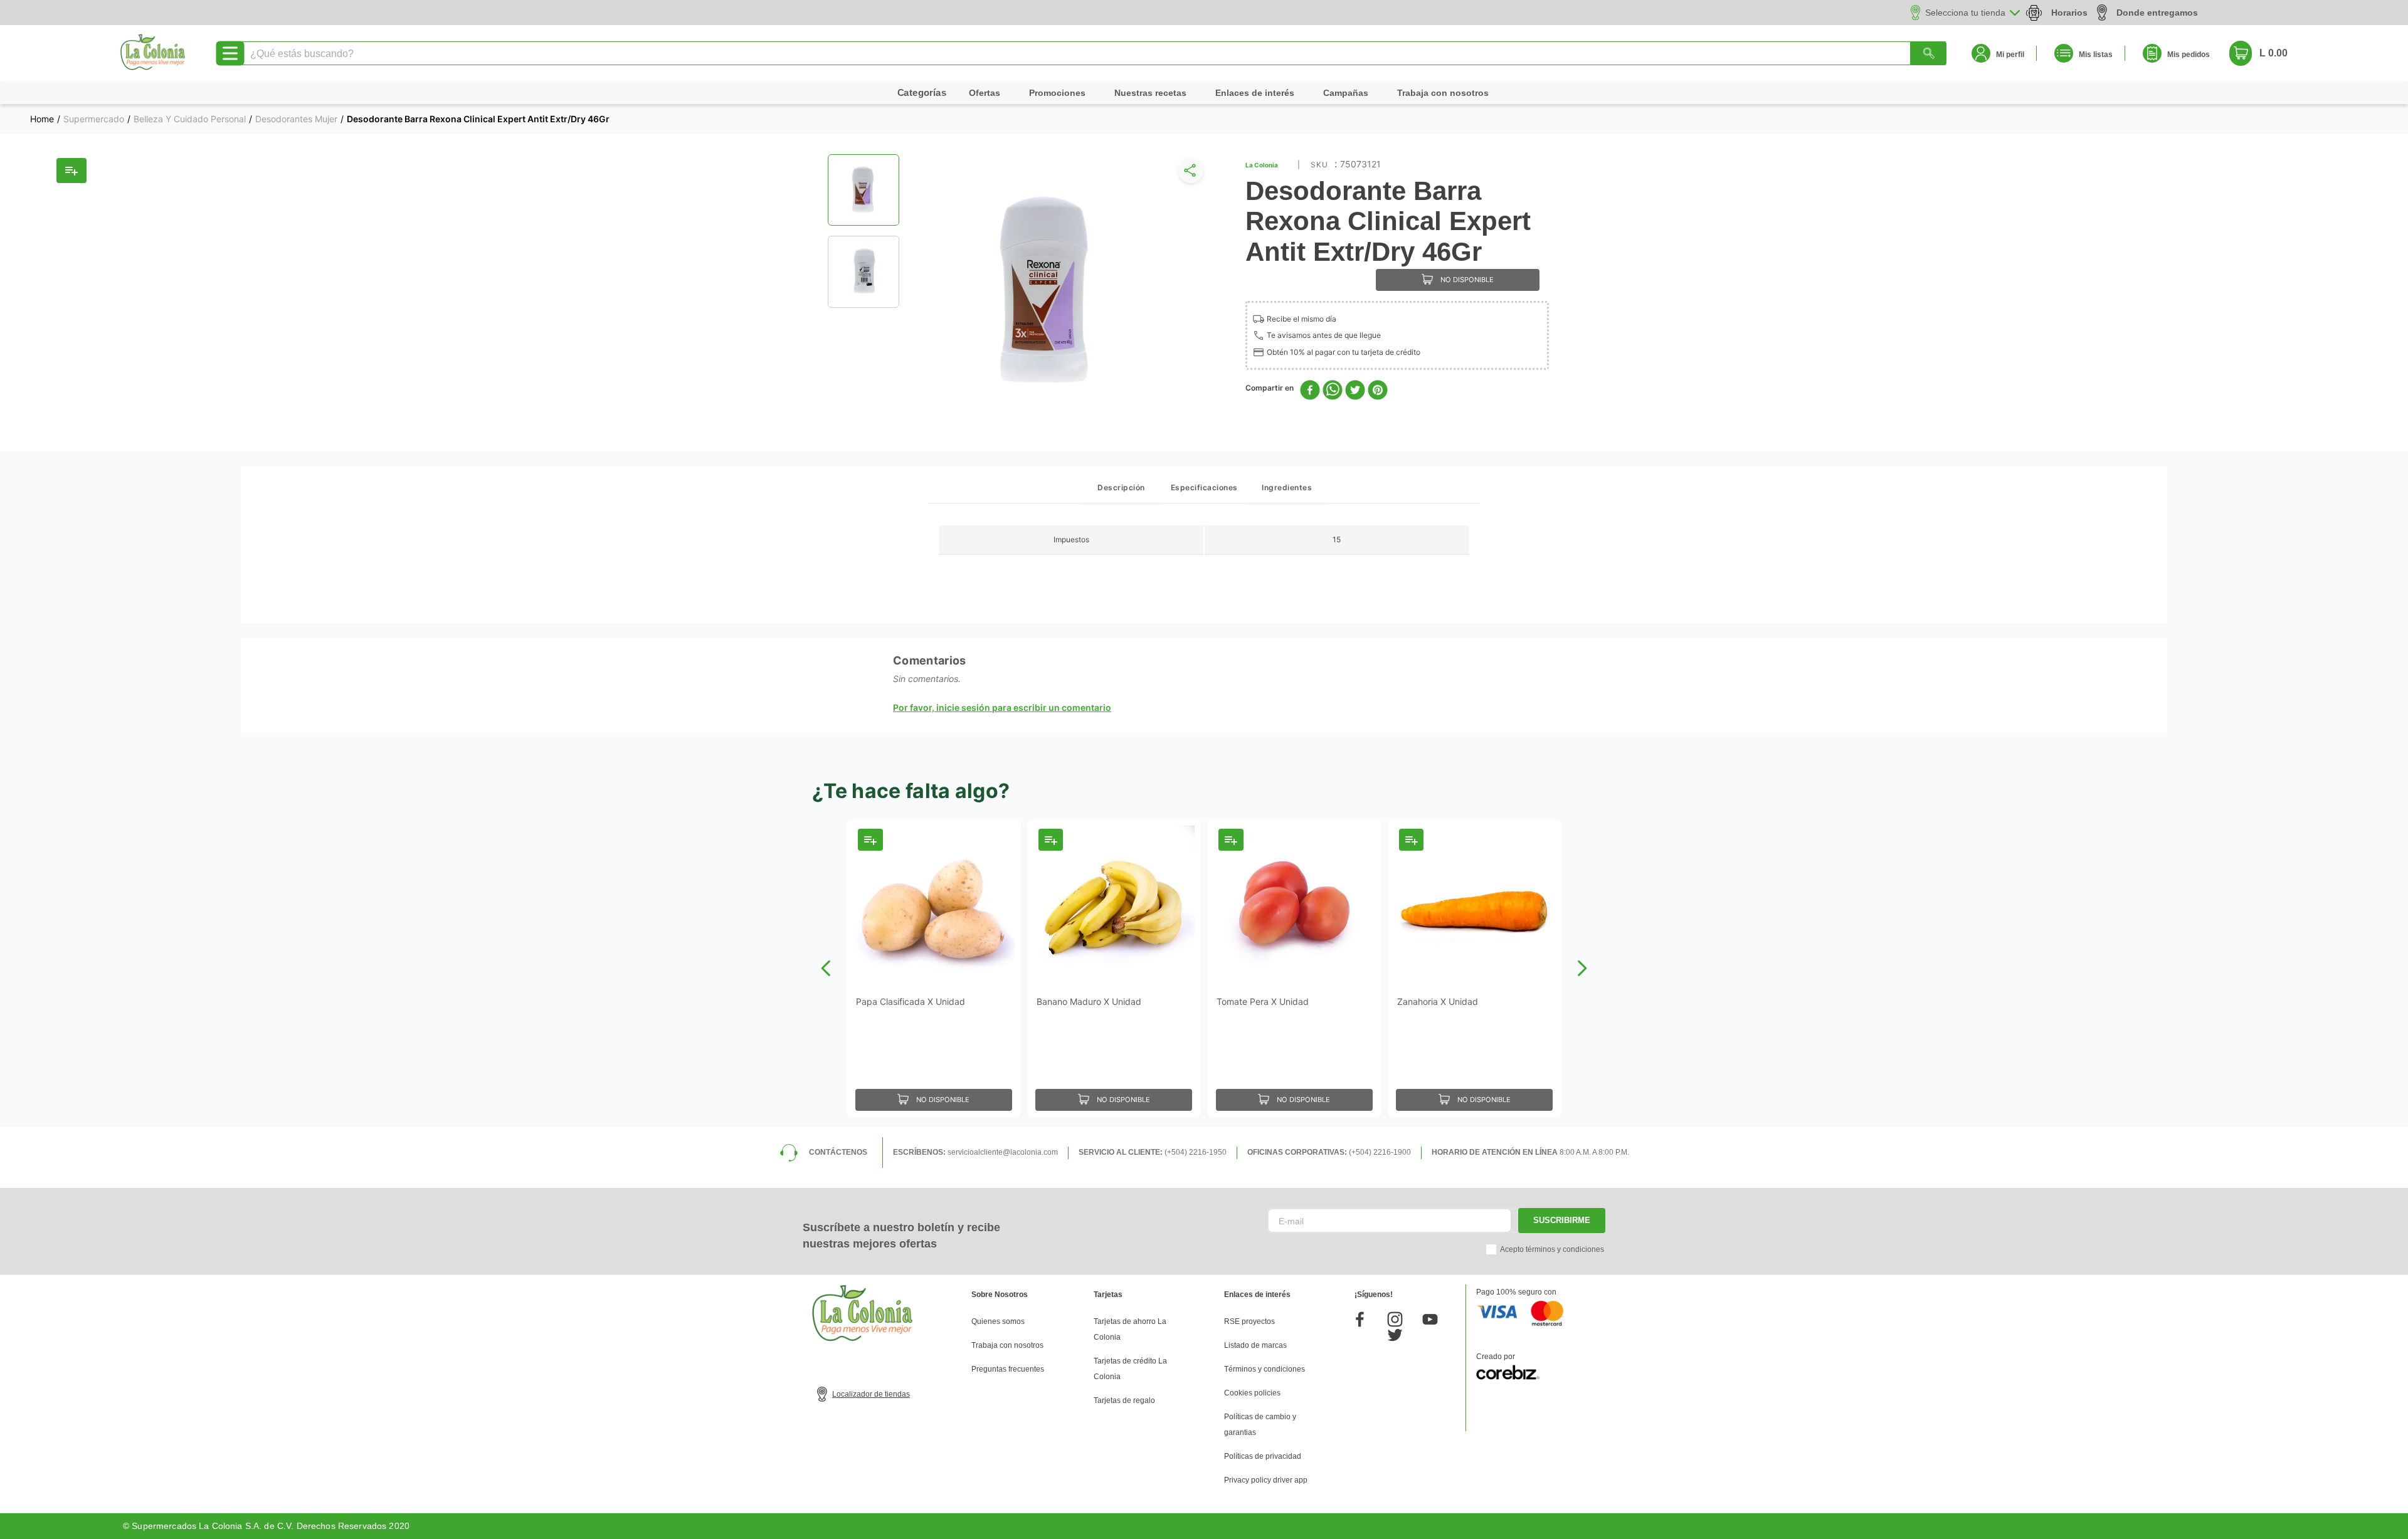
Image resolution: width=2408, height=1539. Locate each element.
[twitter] (1355, 391)
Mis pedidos (2189, 55)
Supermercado (94, 119)
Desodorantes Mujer (296, 119)
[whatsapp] (1333, 391)
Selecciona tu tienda (1965, 13)
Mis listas (2096, 55)
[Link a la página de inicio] (42, 119)
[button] (1188, 173)
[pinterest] (1378, 391)
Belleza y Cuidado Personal (190, 119)
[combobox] (1093, 53)
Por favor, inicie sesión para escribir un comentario (1002, 708)
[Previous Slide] (826, 968)
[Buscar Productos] (1928, 53)
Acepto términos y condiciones (1552, 1249)
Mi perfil (2010, 55)
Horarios (2069, 13)
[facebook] (1310, 391)
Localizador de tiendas (871, 1394)
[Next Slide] (1582, 968)
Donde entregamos (2157, 13)
